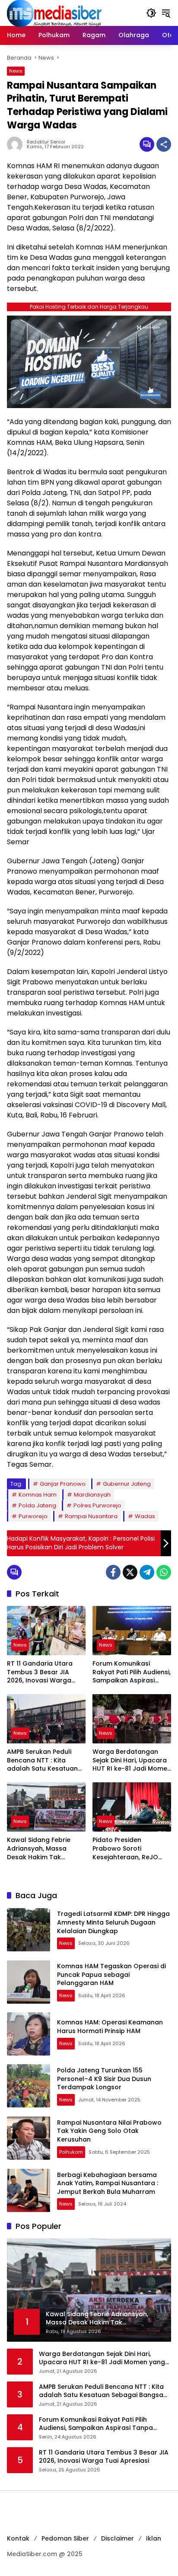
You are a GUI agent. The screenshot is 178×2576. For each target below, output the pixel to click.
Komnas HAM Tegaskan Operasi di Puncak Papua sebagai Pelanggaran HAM (111, 1974)
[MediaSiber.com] (54, 13)
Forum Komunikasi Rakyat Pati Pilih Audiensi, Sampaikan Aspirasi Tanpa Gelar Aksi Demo (132, 1672)
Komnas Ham (38, 1495)
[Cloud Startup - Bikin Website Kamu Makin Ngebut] (89, 361)
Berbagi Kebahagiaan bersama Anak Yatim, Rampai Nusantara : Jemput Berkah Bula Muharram (108, 2183)
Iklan (154, 2538)
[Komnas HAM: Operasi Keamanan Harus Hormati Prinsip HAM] (29, 2034)
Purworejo (33, 1516)
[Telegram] (147, 1572)
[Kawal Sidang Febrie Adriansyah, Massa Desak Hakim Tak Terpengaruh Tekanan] (46, 1807)
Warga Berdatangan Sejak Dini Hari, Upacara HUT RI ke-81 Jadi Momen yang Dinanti (132, 1760)
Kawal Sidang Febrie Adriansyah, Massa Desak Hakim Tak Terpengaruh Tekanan (42, 1849)
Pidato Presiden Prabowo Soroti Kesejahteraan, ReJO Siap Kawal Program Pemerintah (125, 1849)
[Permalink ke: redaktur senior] (17, 144)
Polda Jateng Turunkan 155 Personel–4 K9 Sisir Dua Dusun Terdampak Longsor (104, 2079)
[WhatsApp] (164, 1572)
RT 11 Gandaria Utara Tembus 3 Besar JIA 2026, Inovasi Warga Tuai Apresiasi (40, 1672)
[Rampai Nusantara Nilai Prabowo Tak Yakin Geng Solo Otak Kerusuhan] (29, 2138)
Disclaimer (118, 2538)
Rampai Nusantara (91, 1516)
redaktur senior (46, 142)
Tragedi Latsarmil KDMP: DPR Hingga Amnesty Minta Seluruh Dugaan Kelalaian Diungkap (113, 1922)
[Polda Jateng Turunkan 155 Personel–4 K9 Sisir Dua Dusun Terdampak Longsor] (29, 2086)
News (16, 71)
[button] (151, 13)
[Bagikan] (164, 144)
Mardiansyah (92, 1495)
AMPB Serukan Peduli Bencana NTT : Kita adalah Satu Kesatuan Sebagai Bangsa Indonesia (42, 1760)
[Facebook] (113, 1572)
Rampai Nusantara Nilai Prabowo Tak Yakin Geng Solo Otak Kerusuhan (109, 2131)
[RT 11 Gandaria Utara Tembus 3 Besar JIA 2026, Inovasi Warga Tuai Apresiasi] (46, 1631)
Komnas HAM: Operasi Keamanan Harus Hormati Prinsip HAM (110, 2027)
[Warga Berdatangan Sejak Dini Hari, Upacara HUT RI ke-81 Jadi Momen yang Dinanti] (132, 1719)
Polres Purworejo (97, 1505)
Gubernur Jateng (127, 1484)
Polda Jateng (37, 1505)
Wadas (145, 1516)
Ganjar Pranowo (63, 1484)
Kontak (18, 2538)
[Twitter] (130, 1572)
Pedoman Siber (65, 2538)
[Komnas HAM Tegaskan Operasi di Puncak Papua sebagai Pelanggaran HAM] (29, 1982)
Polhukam (71, 2152)
